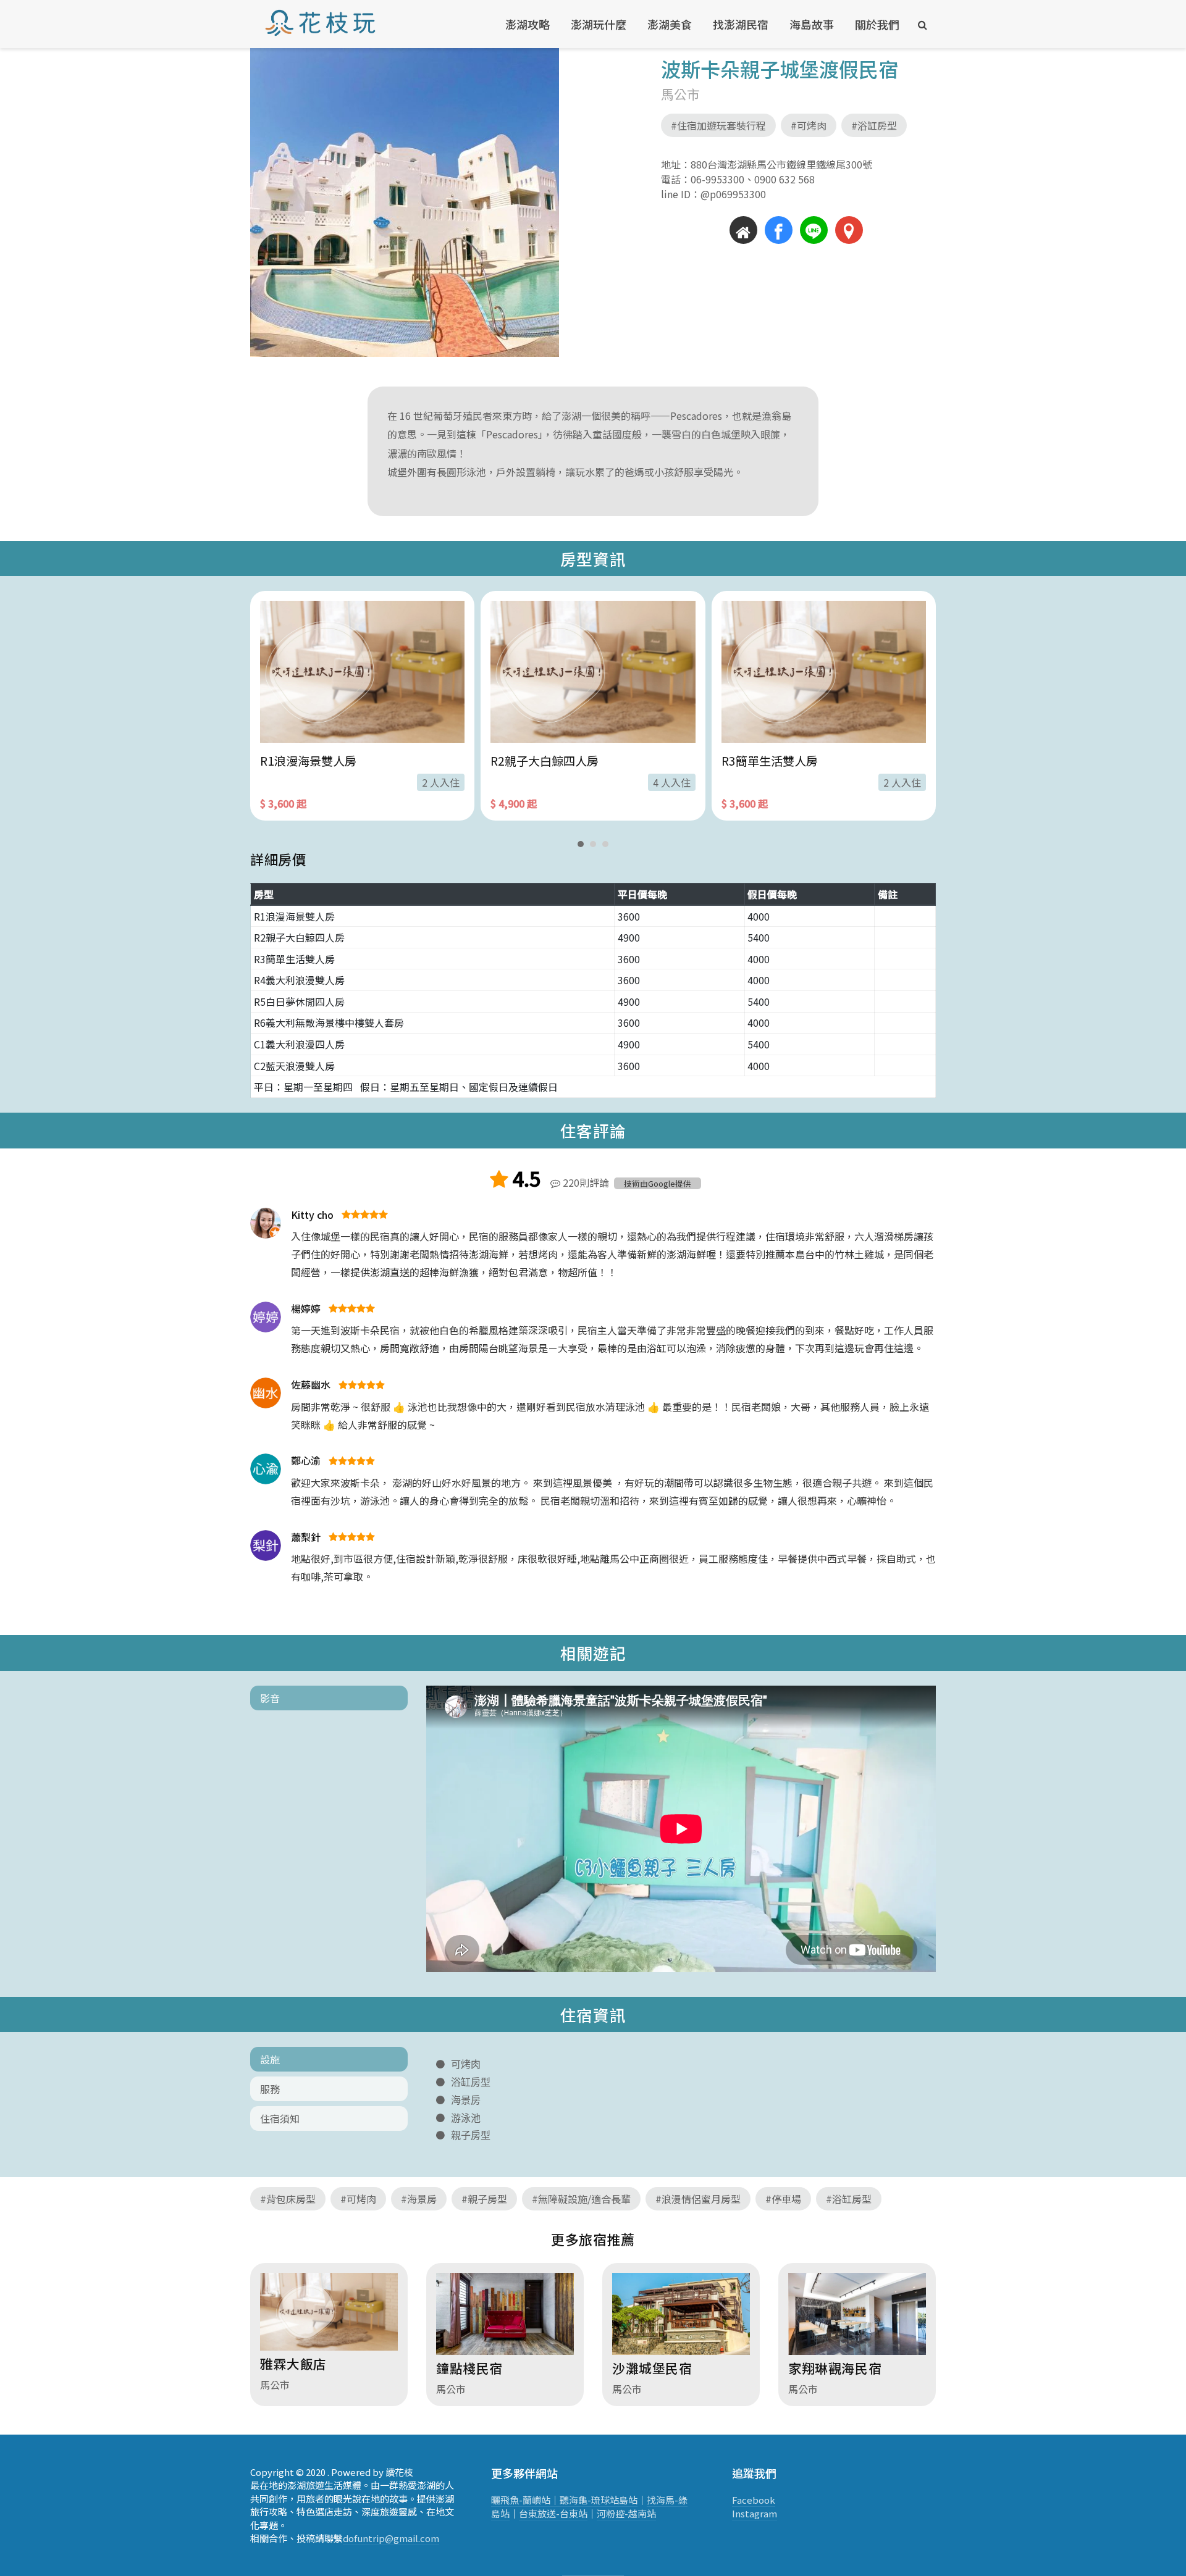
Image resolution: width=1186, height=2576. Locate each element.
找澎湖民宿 (741, 24)
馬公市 (680, 94)
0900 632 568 (780, 179)
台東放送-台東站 (553, 2513)
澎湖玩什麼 (599, 24)
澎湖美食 (670, 24)
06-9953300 (717, 179)
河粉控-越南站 (626, 2513)
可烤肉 (466, 2064)
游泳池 (466, 2118)
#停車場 (783, 2199)
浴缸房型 (471, 2082)
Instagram (755, 2513)
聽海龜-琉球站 (589, 2500)
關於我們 (877, 24)
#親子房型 (484, 2199)
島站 (628, 2500)
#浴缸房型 (874, 125)
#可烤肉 (809, 125)
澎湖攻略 (528, 24)
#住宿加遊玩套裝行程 (718, 125)
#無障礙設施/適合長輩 (581, 2199)
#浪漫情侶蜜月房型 (698, 2199)
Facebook (754, 2500)
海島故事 (812, 24)
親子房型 (471, 2135)
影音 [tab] (270, 1698)
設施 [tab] (270, 2059)
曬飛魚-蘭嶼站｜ (525, 2500)
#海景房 (419, 2199)
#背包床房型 (288, 2199)
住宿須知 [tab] (280, 2118)
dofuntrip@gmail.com (391, 2538)
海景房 (466, 2100)
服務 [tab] (270, 2089)
